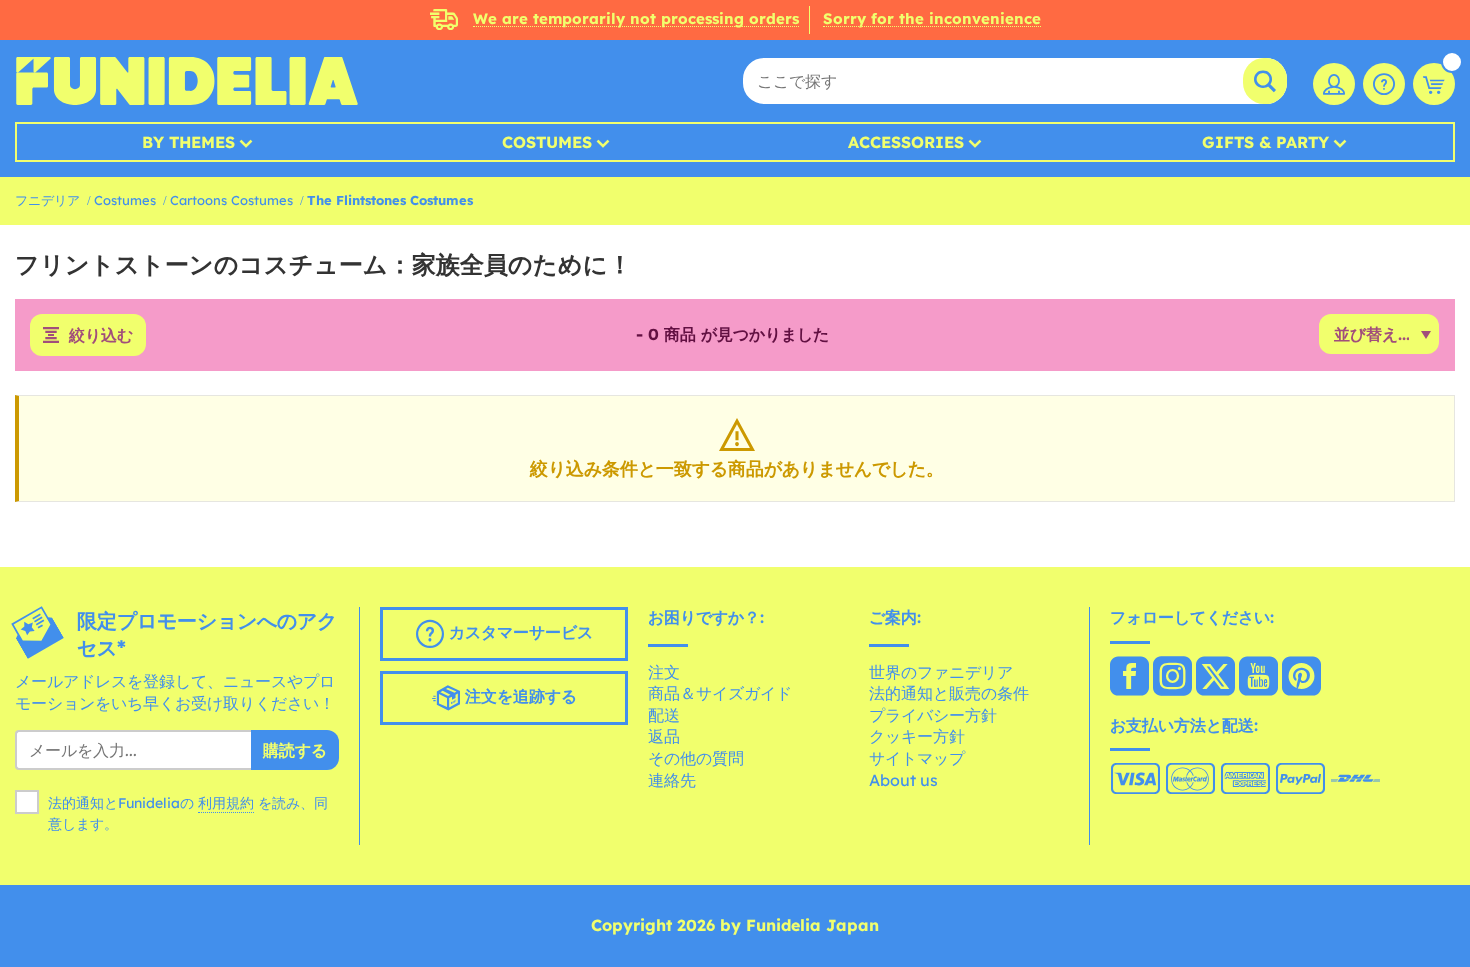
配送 (664, 715)
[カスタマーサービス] (1384, 84)
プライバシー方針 (933, 715)
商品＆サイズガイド (720, 693)
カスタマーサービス (518, 632)
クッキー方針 (917, 736)
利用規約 (226, 803)
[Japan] (1129, 678)
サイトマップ (917, 758)
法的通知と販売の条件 (949, 693)
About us (903, 780)
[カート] (1434, 84)
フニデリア (47, 200)
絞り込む (101, 335)
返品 (664, 736)
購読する (295, 750)
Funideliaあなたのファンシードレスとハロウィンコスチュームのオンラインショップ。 (186, 81)
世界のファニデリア (941, 672)
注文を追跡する (518, 696)
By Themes (188, 142)
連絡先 (672, 780)
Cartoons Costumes (231, 200)
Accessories (906, 142)
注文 (664, 672)
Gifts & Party (1265, 142)
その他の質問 (696, 758)
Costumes (547, 142)
